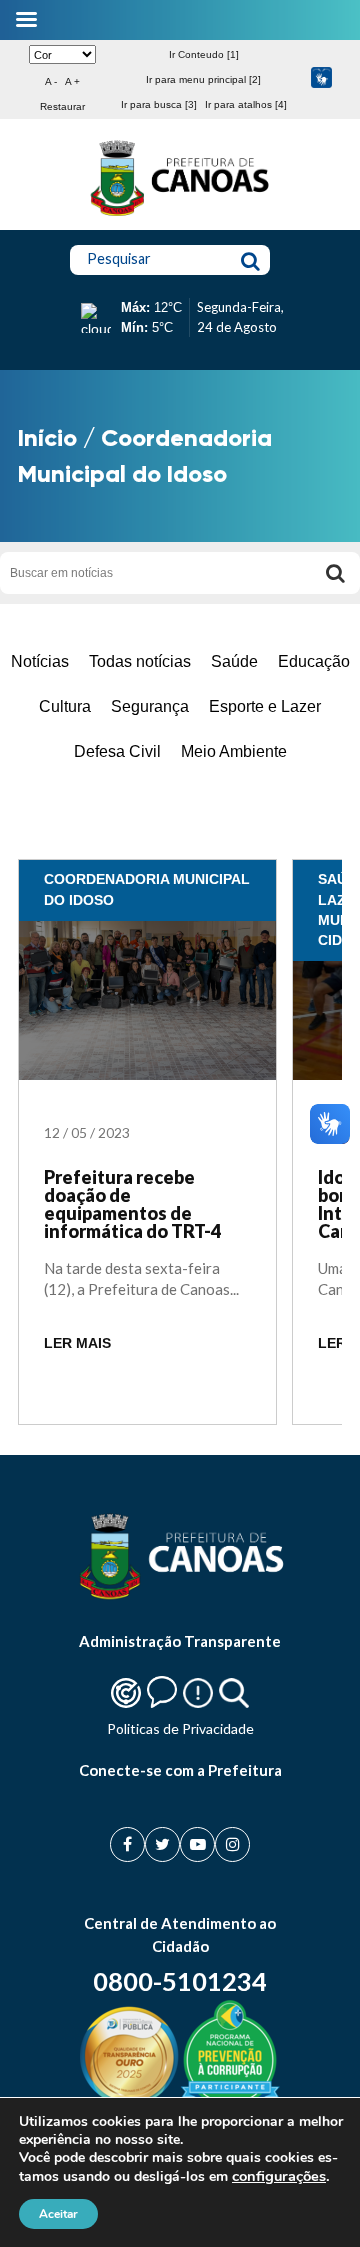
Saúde (234, 661)
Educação (314, 661)
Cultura (65, 706)
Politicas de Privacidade (180, 1728)
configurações (279, 2176)
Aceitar (58, 2214)
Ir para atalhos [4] (246, 104)
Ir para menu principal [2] (203, 79)
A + (72, 81)
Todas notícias (140, 661)
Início (47, 437)
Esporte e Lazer (265, 706)
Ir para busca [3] (159, 104)
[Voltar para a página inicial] (180, 216)
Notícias (40, 661)
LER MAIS (77, 1343)
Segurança (150, 706)
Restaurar (62, 106)
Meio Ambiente (234, 751)
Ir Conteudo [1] (204, 54)
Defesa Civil (117, 751)
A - (51, 81)
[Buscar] (335, 573)
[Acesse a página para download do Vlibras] (321, 79)
